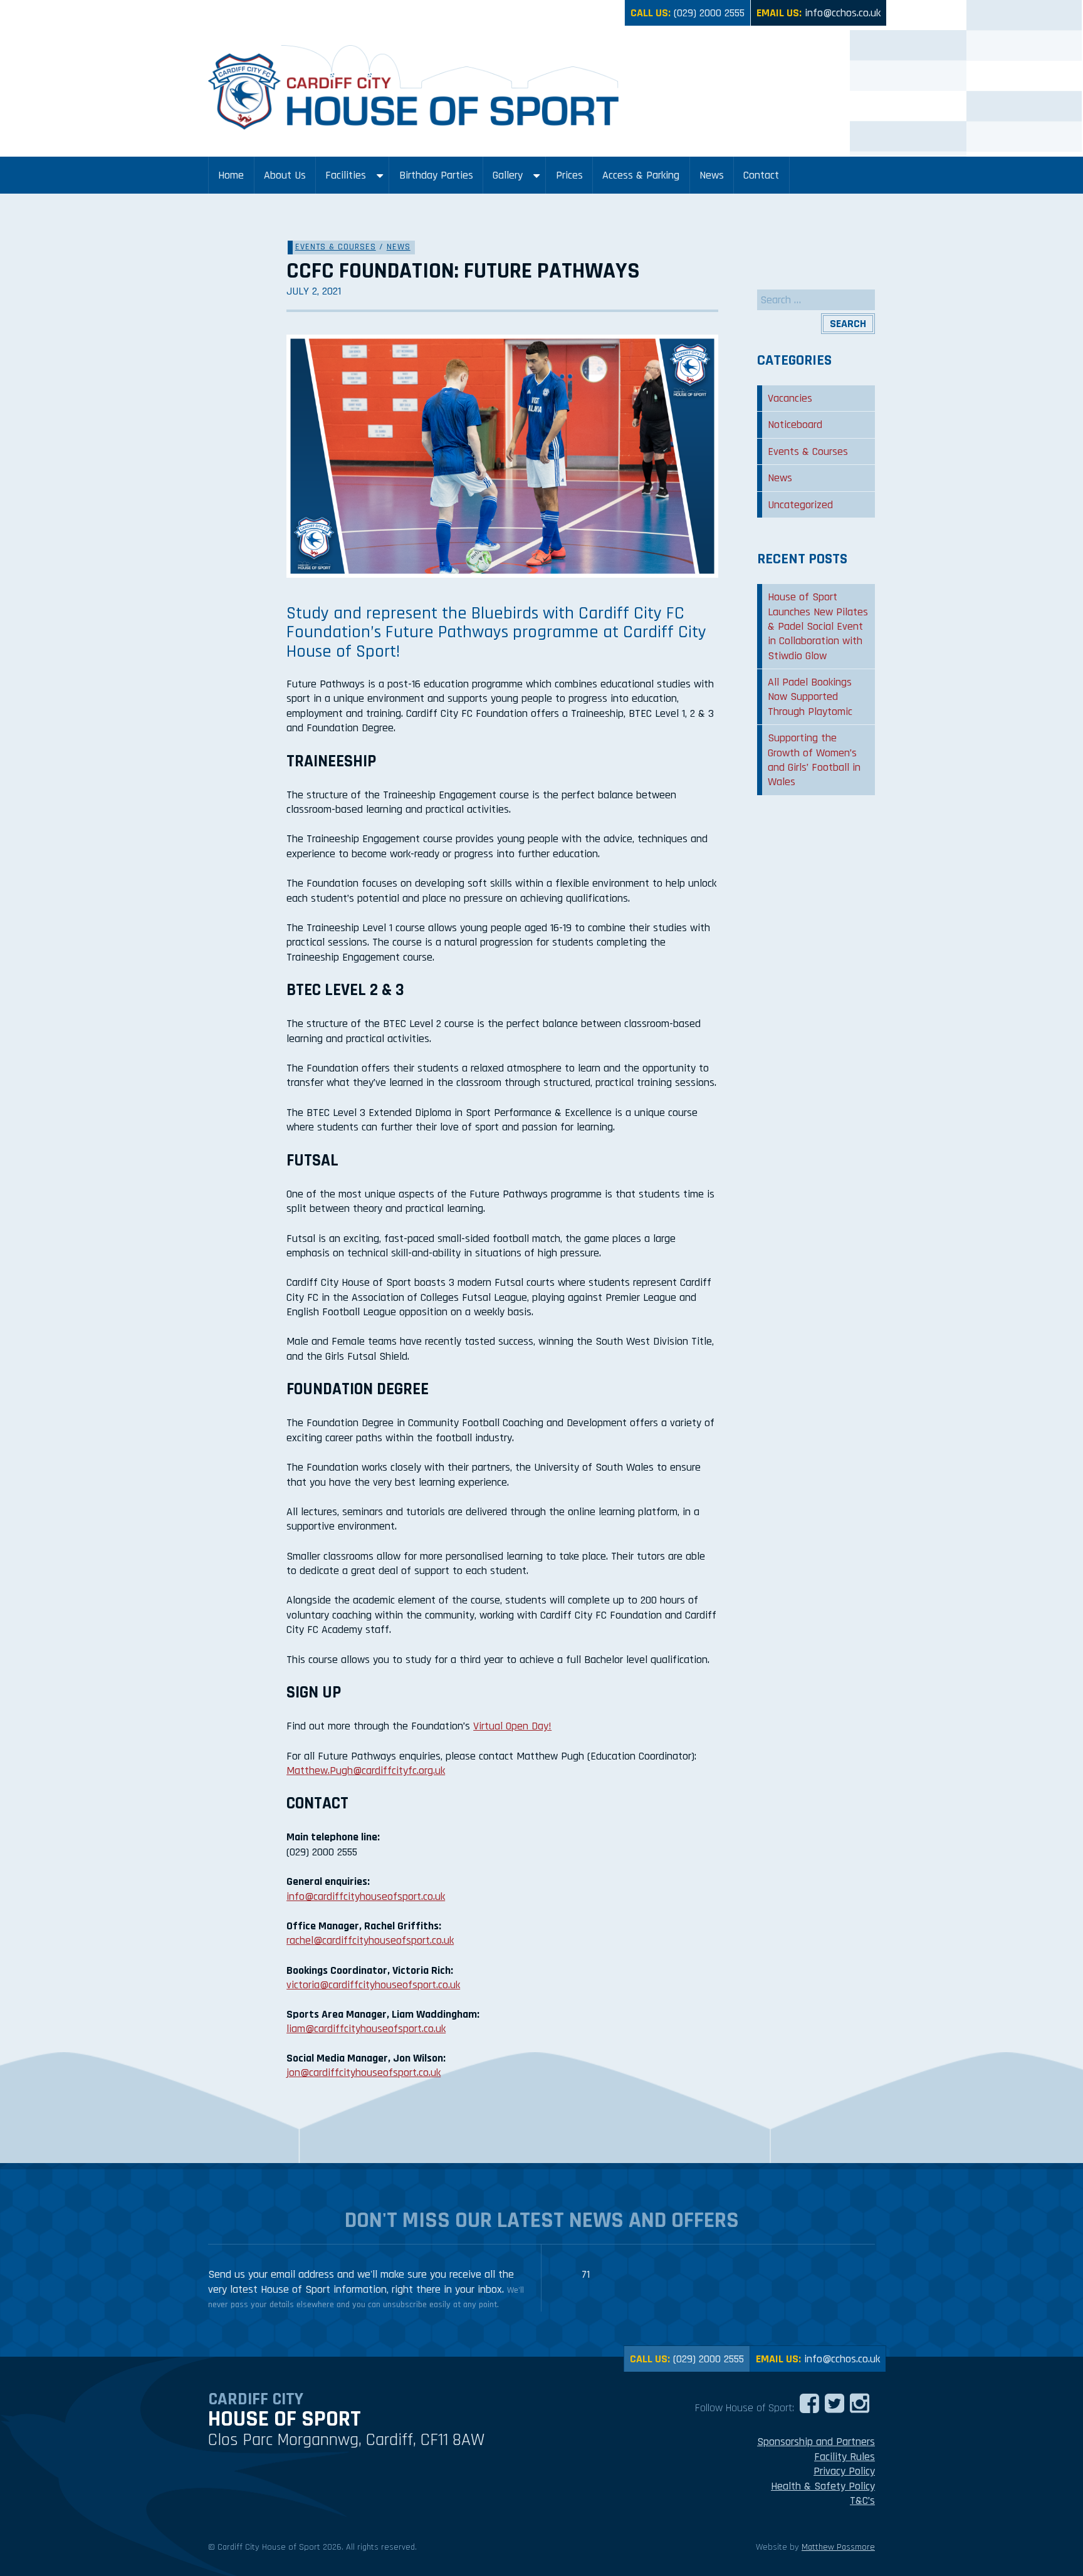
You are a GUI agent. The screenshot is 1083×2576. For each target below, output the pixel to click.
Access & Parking (641, 175)
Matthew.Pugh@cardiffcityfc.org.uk (366, 1770)
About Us (285, 175)
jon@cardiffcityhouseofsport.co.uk (364, 2073)
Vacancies (790, 398)
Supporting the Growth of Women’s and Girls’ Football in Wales (814, 760)
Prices (569, 175)
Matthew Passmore (838, 2547)
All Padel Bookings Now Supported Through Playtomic (810, 697)
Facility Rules (845, 2457)
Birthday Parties (436, 175)
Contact (761, 175)
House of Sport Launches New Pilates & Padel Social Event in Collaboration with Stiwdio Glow (818, 626)
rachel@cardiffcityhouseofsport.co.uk (370, 1940)
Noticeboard (795, 425)
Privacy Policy (844, 2471)
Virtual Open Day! (512, 1726)
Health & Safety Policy (823, 2486)
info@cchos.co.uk (843, 13)
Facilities (346, 175)
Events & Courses (336, 247)
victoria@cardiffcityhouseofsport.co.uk (373, 1985)
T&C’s (862, 2500)
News (712, 175)
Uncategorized (800, 505)
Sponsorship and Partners (816, 2442)
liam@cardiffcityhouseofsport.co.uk (366, 2029)
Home (231, 175)
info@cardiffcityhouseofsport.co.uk (366, 1896)
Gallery (508, 175)
